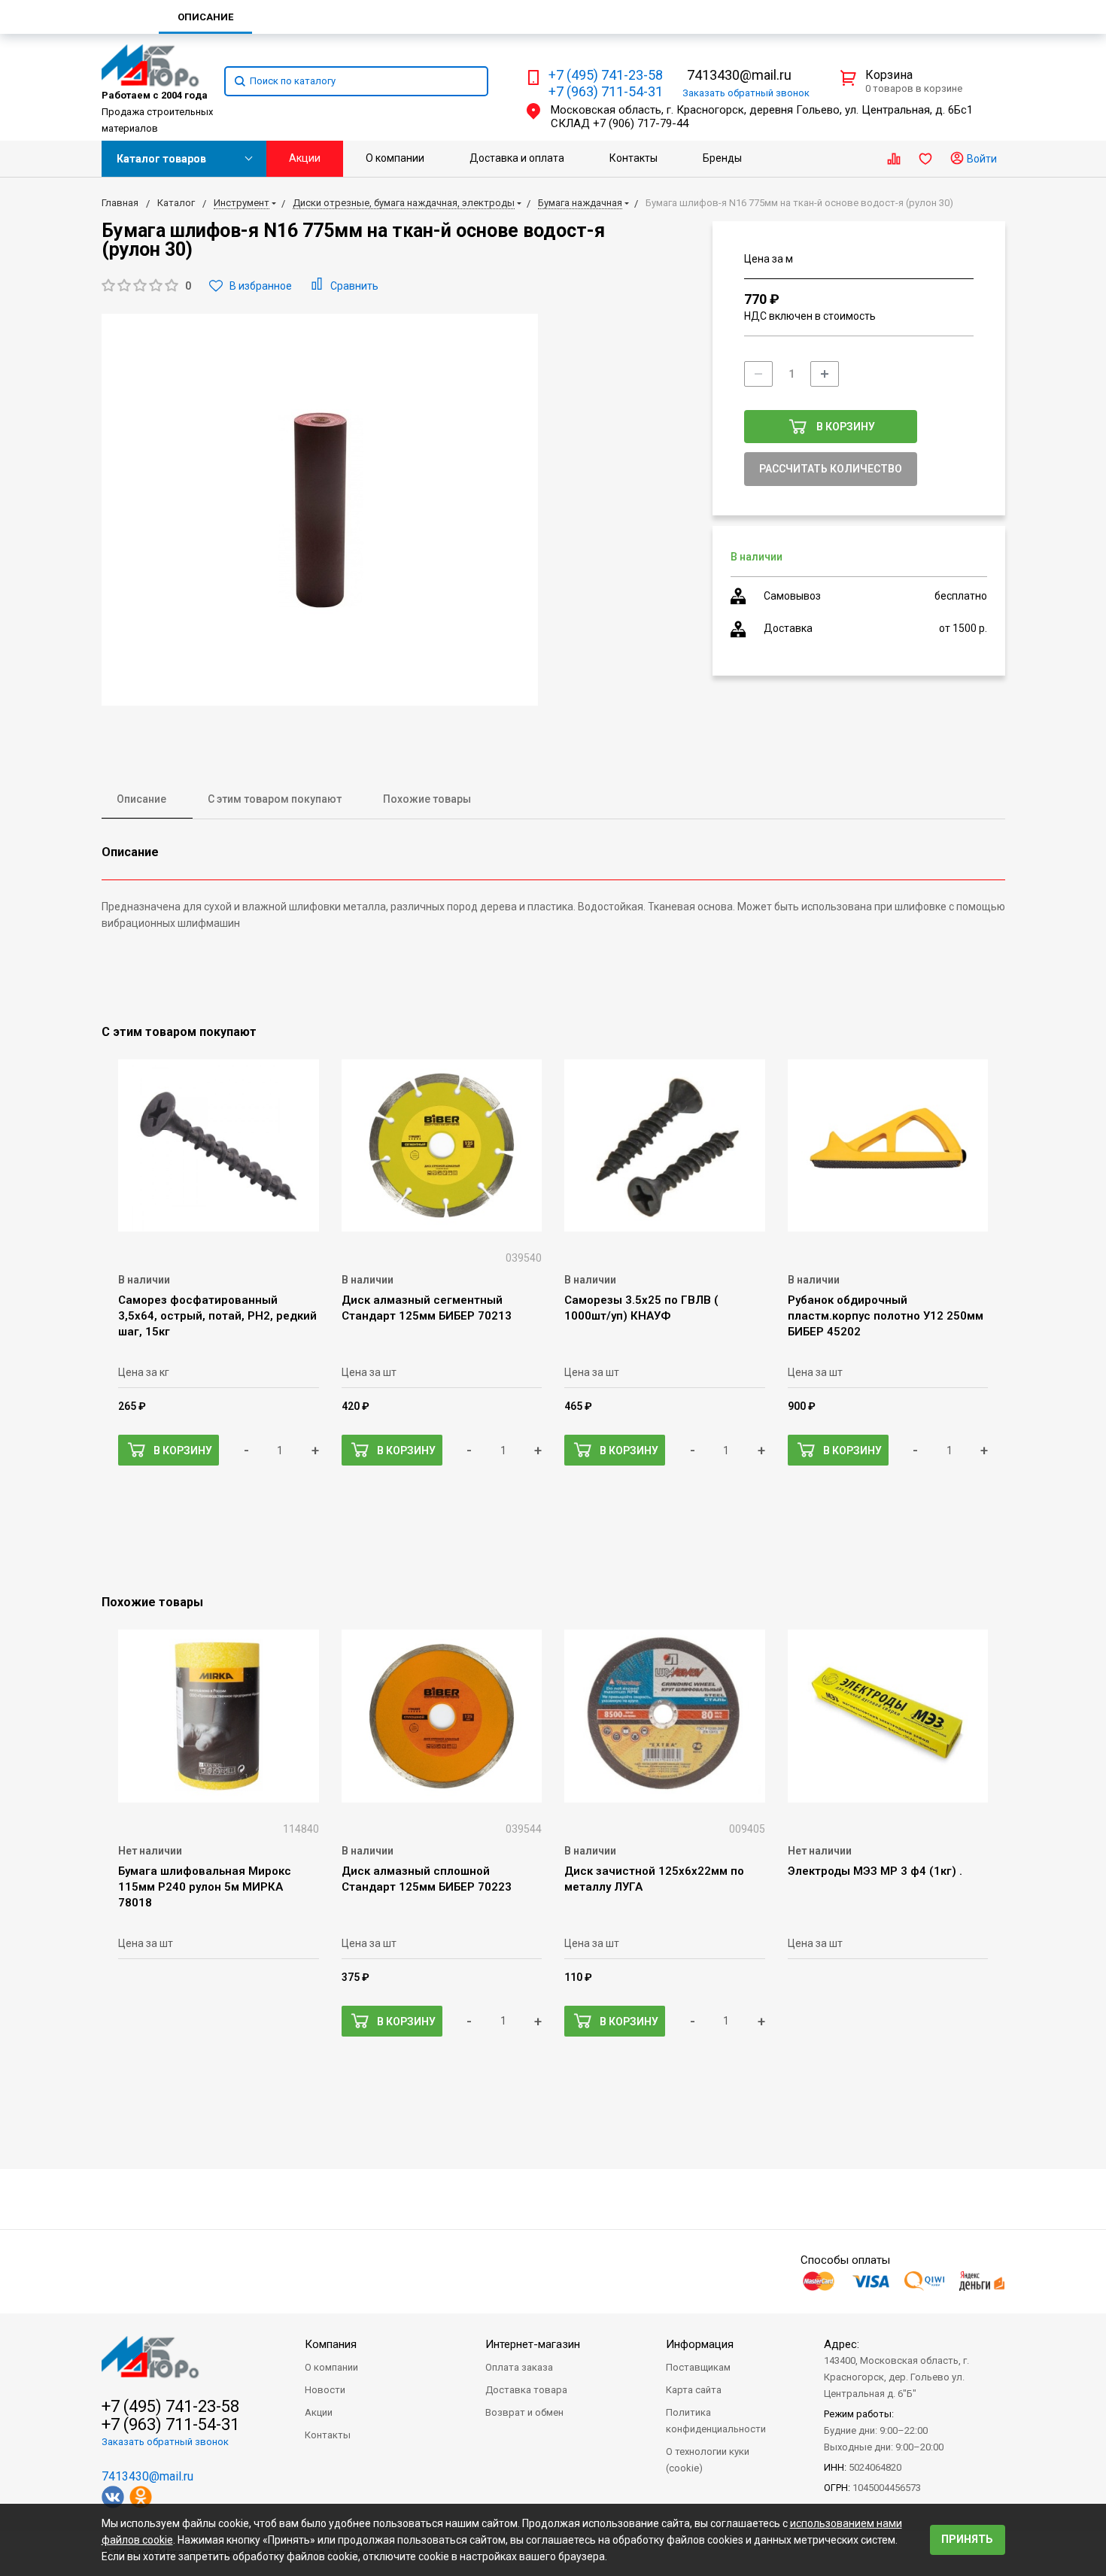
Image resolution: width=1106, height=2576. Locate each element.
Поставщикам (698, 2367)
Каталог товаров (161, 159)
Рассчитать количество (831, 469)
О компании (395, 158)
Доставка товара (526, 2390)
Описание (141, 799)
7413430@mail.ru (739, 75)
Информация (700, 2344)
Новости (325, 2390)
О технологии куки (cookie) (708, 2460)
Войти (981, 159)
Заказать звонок (746, 93)
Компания (331, 2344)
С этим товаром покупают (275, 799)
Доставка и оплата (517, 158)
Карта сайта (694, 2390)
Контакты (634, 158)
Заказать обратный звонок (165, 2442)
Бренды (722, 158)
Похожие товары (427, 799)
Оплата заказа (519, 2367)
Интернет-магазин (533, 2344)
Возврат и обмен (524, 2412)
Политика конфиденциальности (716, 2421)
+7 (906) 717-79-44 (641, 123)
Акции (305, 158)
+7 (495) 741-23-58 (606, 75)
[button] (146, 286)
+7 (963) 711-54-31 (606, 92)
